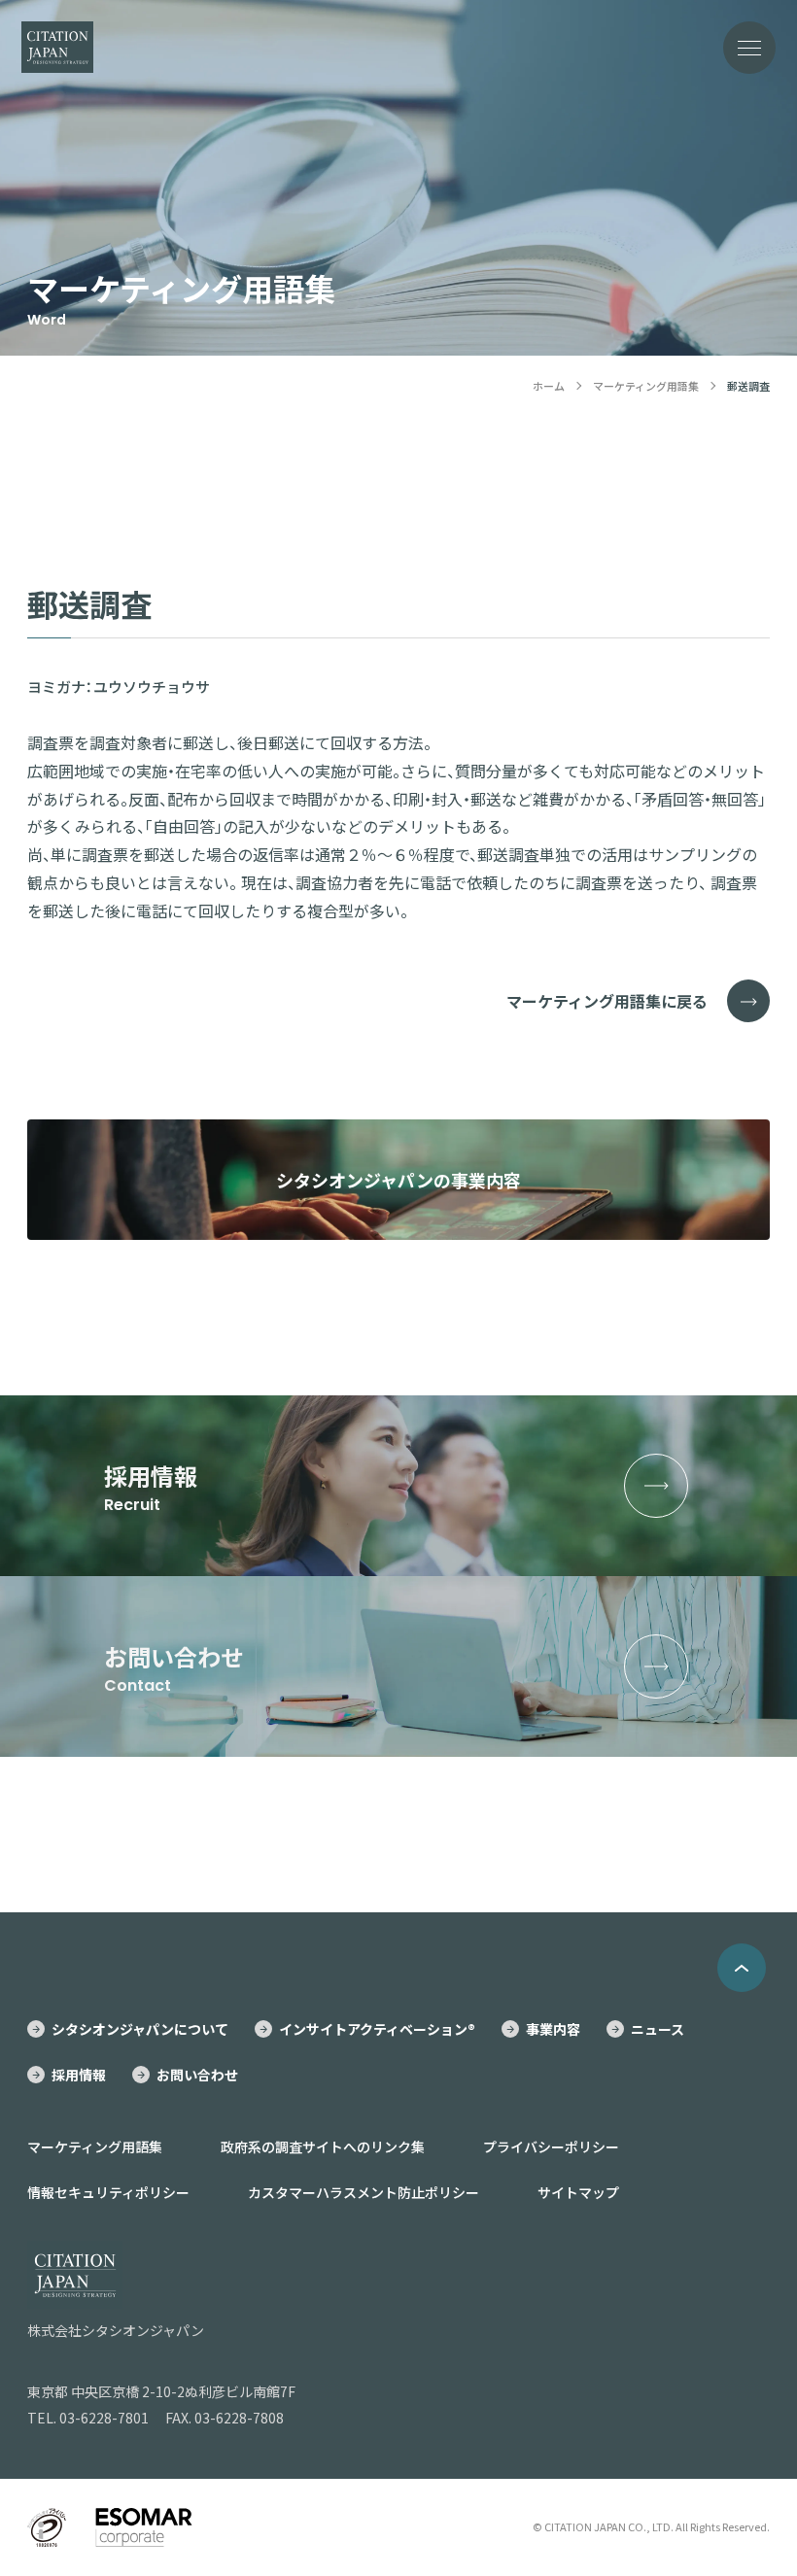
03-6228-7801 (104, 2418)
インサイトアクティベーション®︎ (377, 2029)
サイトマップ (578, 2192)
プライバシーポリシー (551, 2147)
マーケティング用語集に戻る (607, 1001)
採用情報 (79, 2075)
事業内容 (553, 2029)
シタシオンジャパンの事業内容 (398, 1180)
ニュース (658, 2029)
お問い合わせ (197, 2075)
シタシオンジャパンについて (140, 2029)
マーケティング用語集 (646, 386)
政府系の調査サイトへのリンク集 (323, 2147)
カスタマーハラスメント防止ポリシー (364, 2192)
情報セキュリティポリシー (108, 2192)
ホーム (549, 386)
